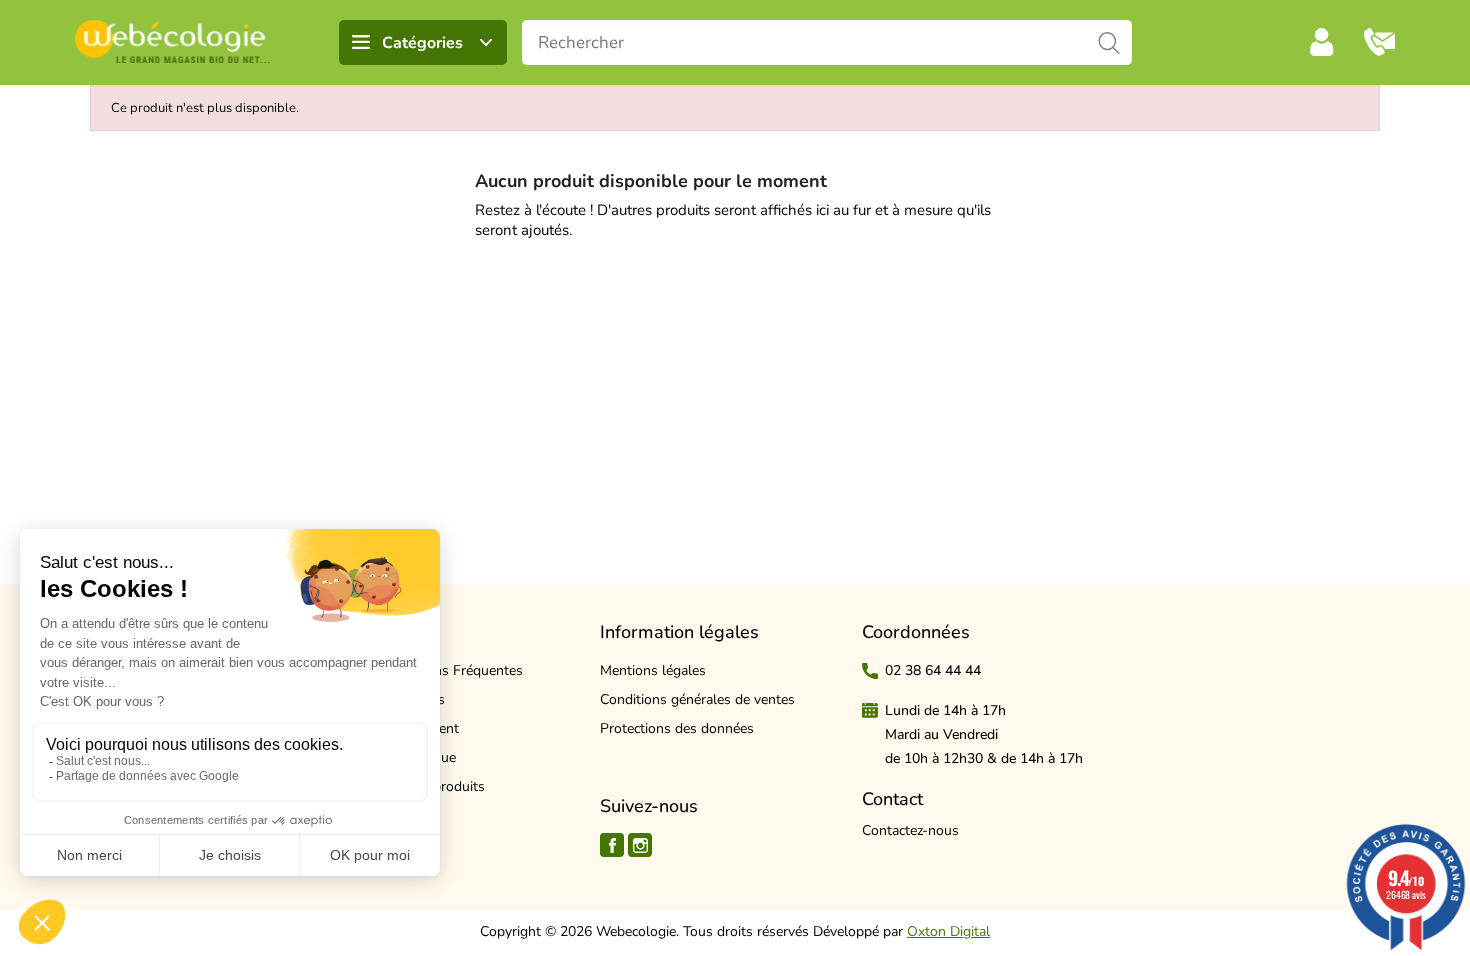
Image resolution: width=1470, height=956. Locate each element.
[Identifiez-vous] (1322, 42)
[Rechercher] (1109, 42)
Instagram (640, 845)
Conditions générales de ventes (697, 699)
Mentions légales (653, 670)
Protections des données (677, 728)
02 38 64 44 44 (933, 670)
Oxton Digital (948, 931)
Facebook (612, 845)
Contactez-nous (910, 830)
